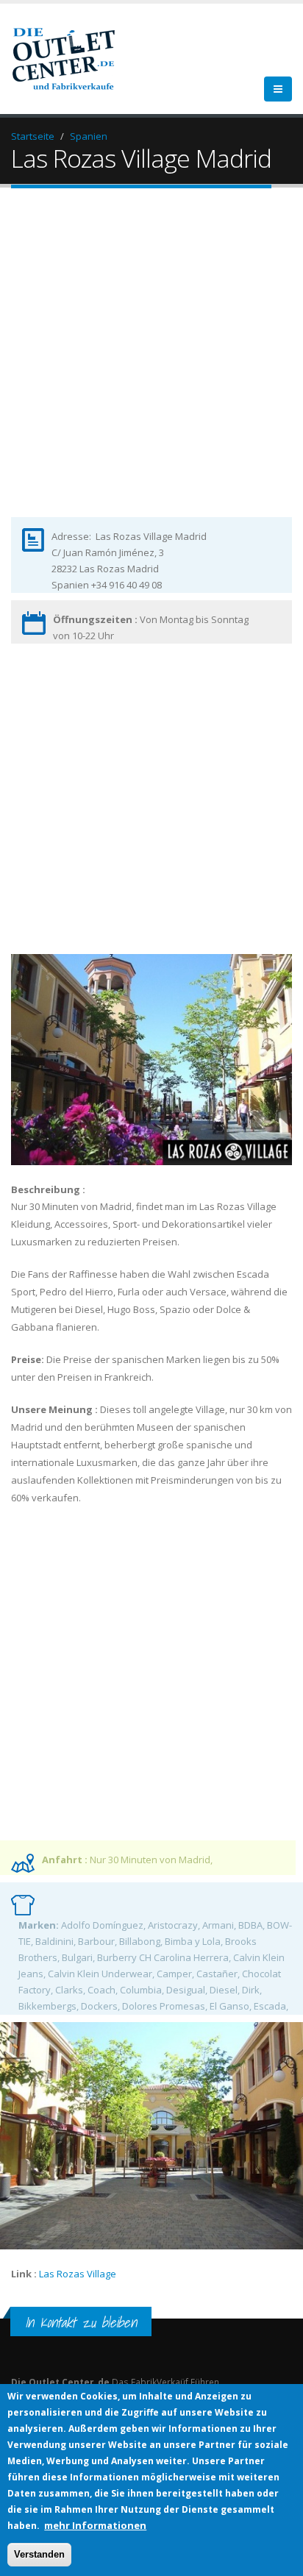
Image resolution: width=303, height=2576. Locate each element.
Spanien (89, 136)
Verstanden (39, 2554)
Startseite (33, 136)
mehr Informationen (95, 2525)
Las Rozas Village (78, 2274)
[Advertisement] (151, 365)
